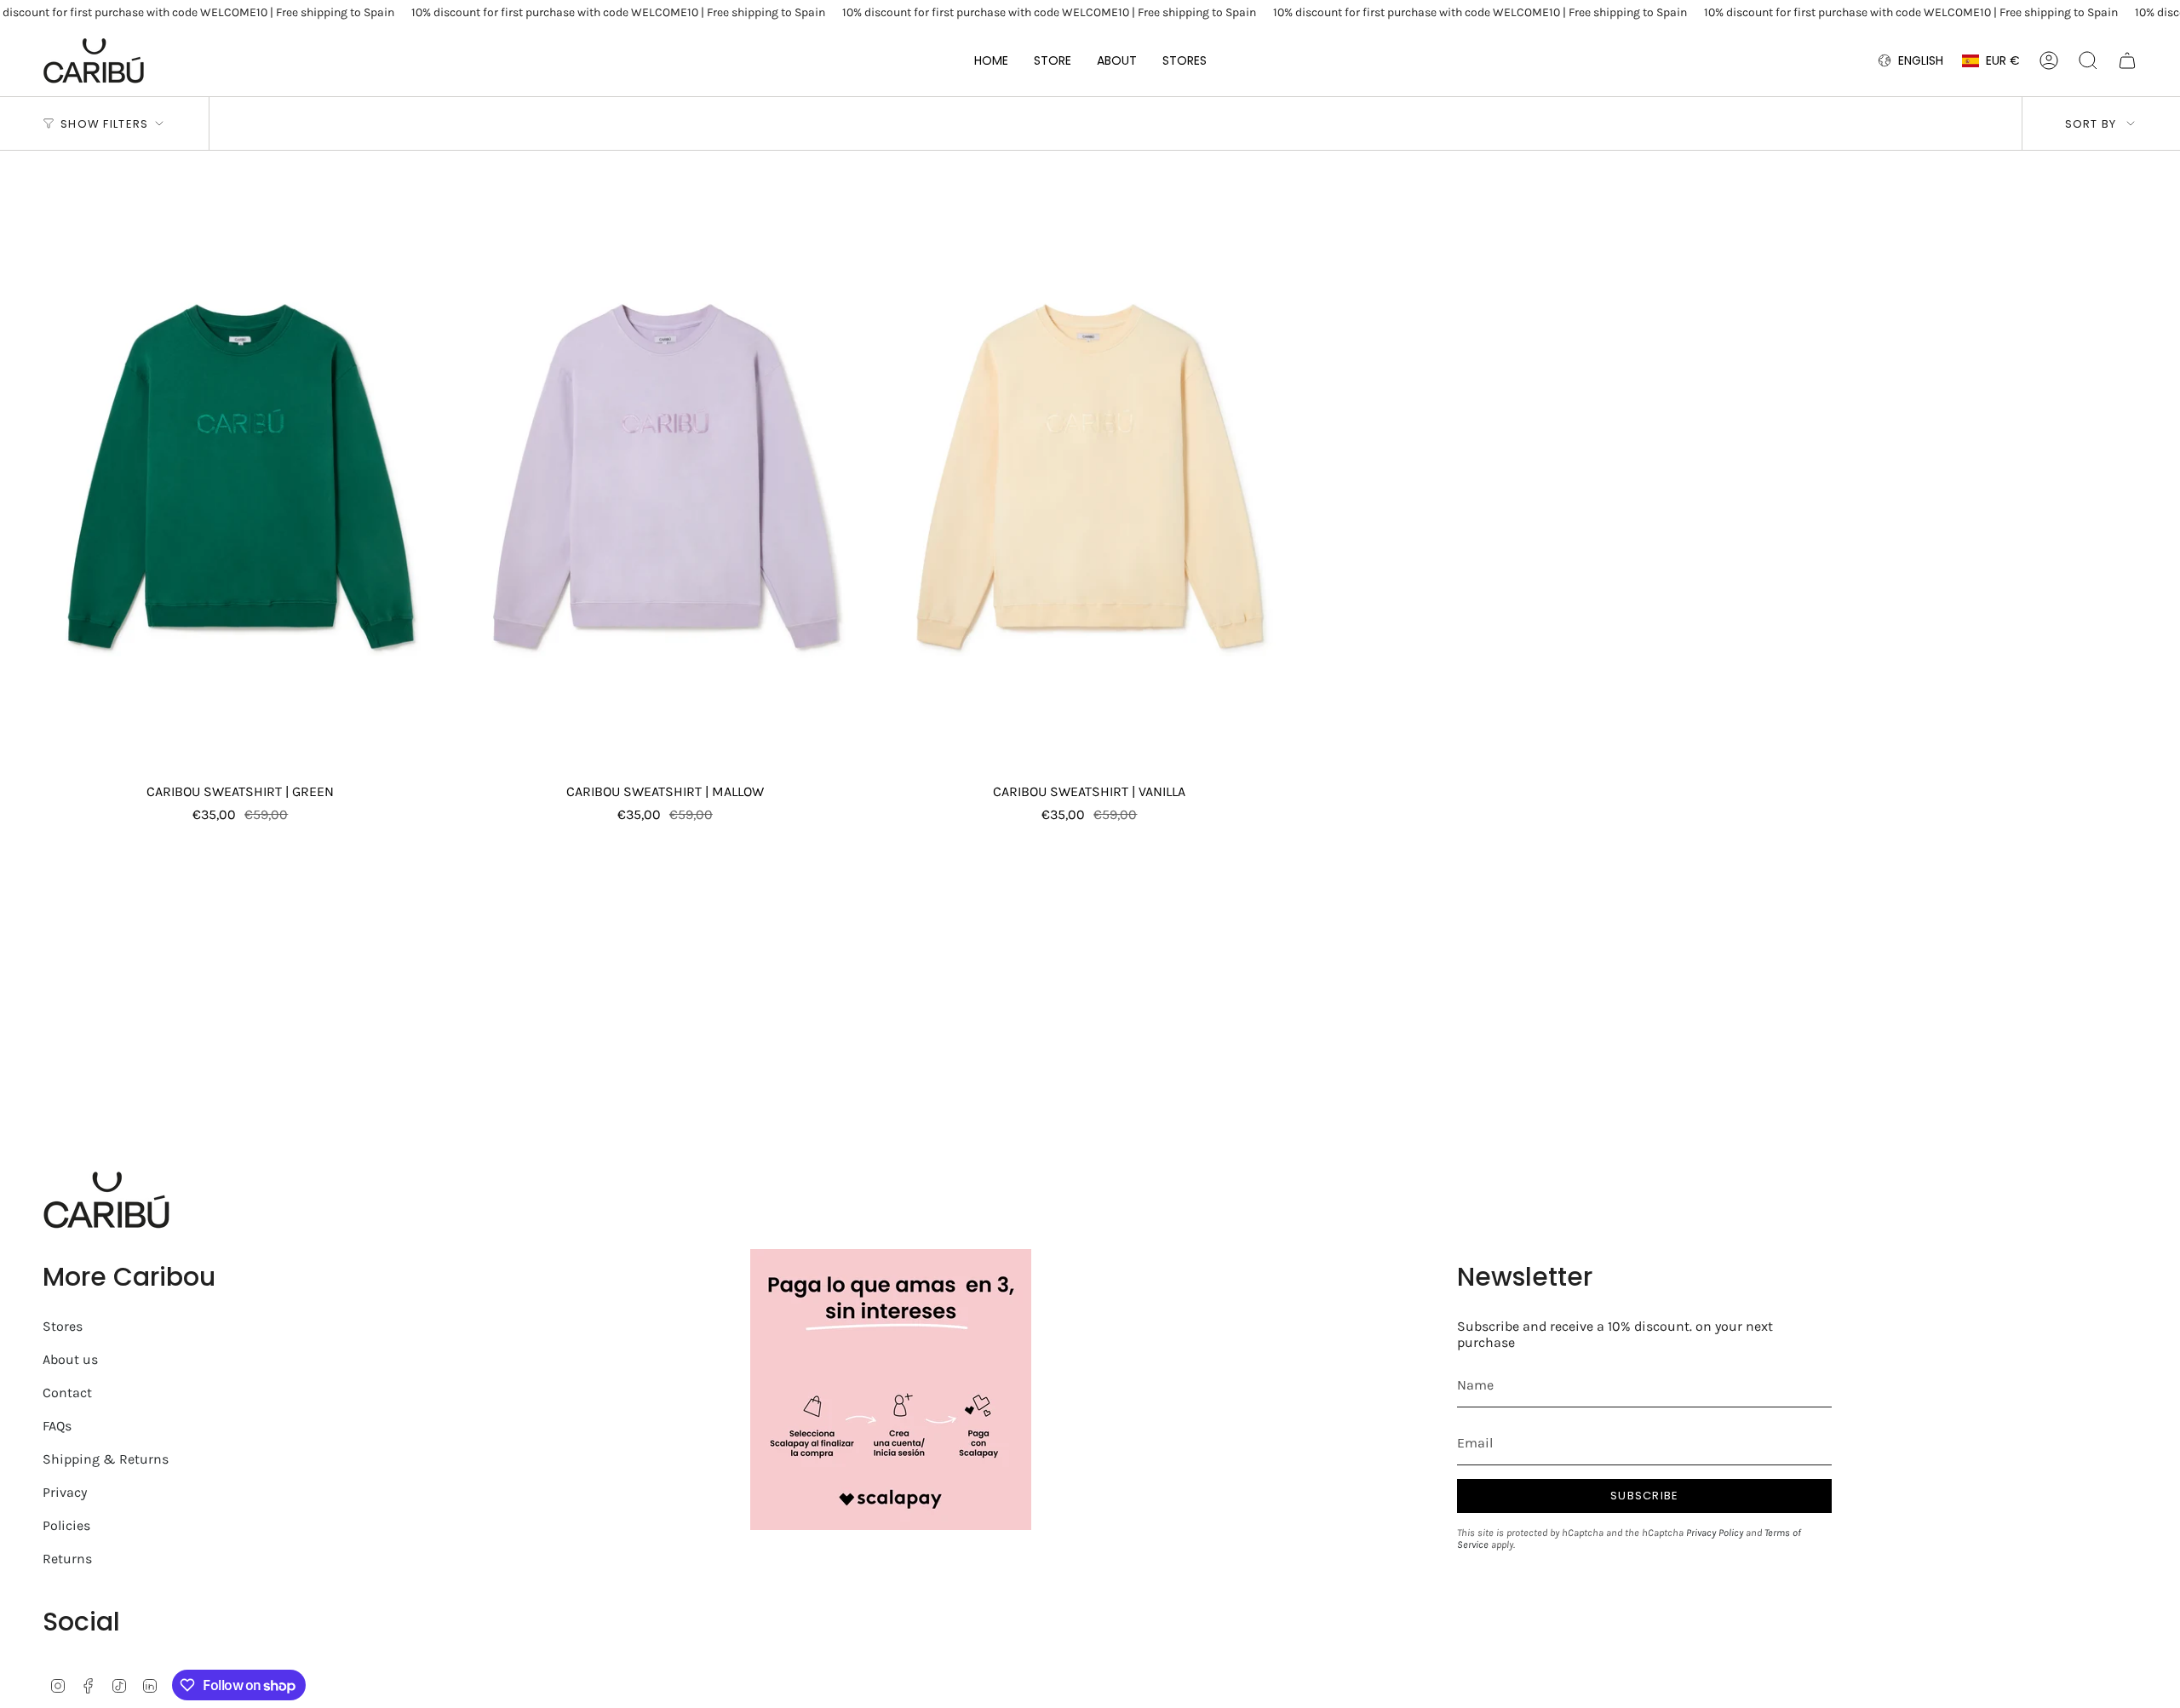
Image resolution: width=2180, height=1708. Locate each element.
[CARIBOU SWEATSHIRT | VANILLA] (1090, 476)
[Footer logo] (106, 1200)
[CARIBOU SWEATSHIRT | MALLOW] (665, 476)
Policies (66, 1525)
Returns (67, 1559)
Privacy (65, 1492)
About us (70, 1359)
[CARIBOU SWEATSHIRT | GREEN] (241, 476)
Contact (67, 1393)
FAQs (57, 1426)
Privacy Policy (1715, 1533)
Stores (63, 1326)
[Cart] (2127, 60)
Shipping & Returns (106, 1459)
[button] (1053, 60)
